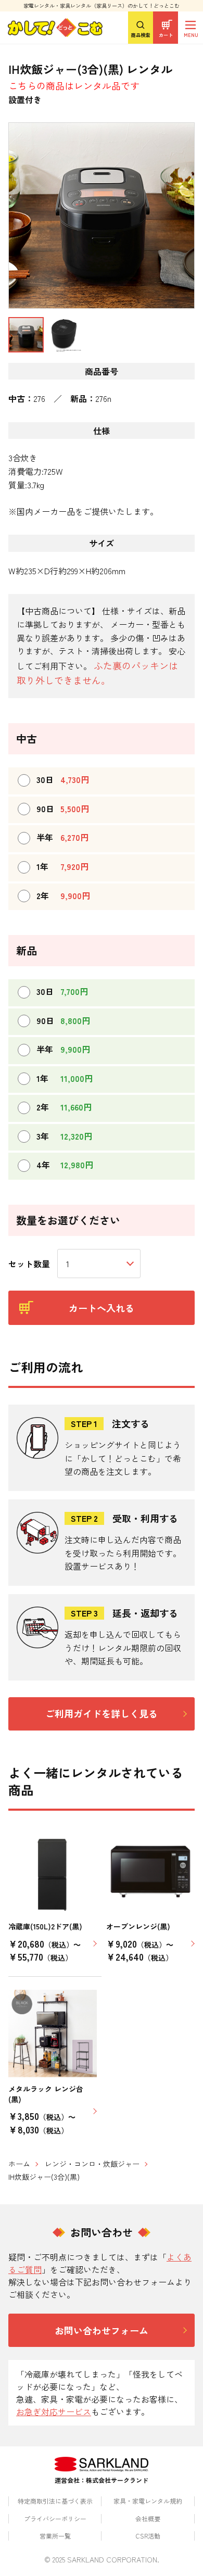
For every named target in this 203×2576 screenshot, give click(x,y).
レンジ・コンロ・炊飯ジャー (92, 2164)
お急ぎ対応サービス (54, 2411)
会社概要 (148, 2518)
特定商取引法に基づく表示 (55, 2501)
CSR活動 (148, 2536)
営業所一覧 (55, 2536)
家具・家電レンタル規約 (148, 2501)
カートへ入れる (102, 1308)
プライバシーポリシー (55, 2518)
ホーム (19, 2164)
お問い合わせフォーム (102, 2330)
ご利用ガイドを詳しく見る (102, 1713)
